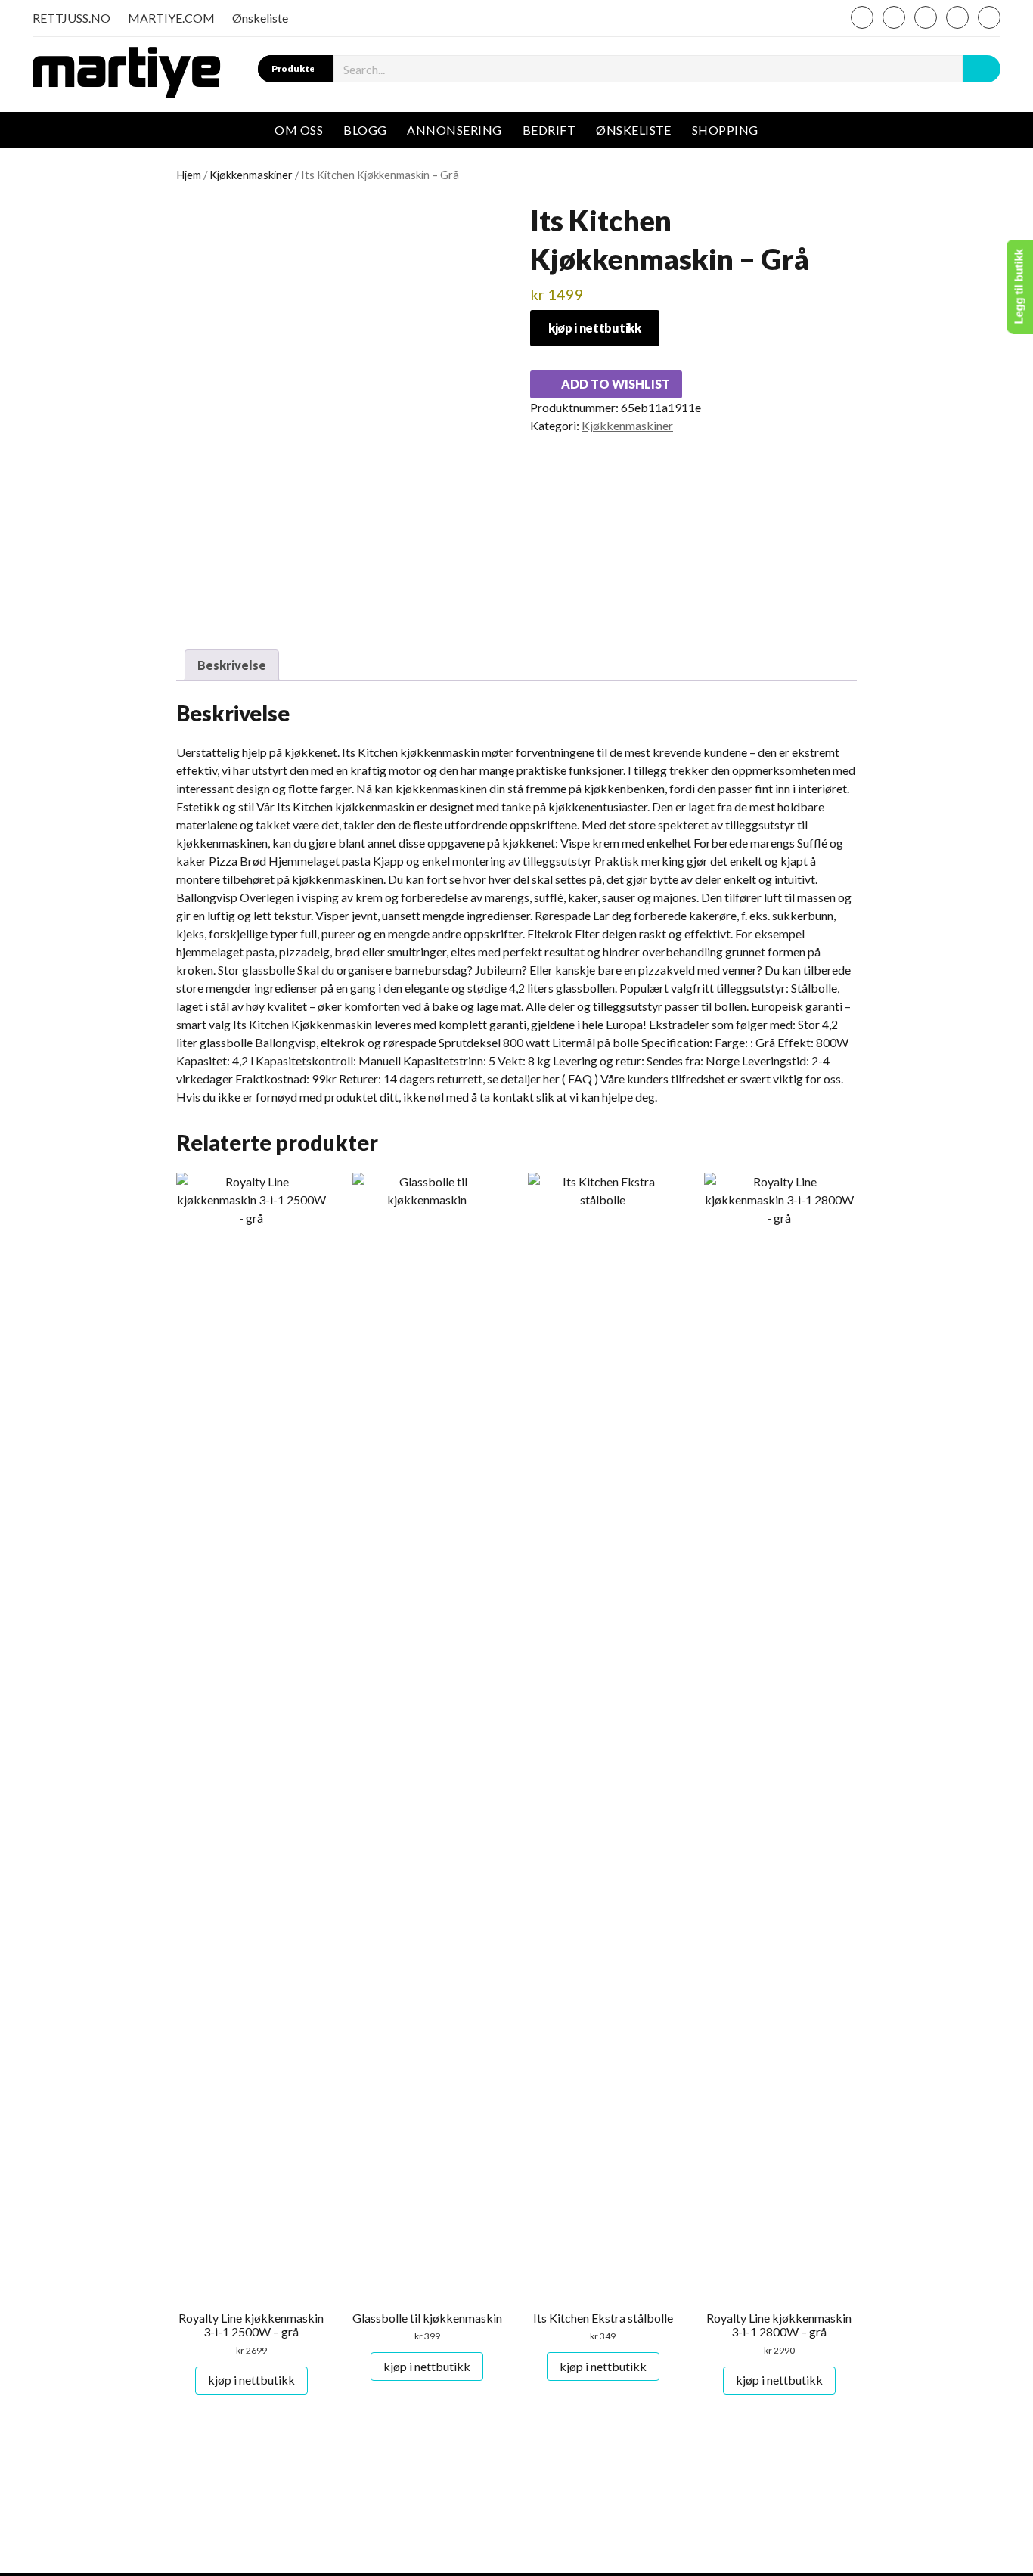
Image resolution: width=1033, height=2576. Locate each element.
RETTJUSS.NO (71, 18)
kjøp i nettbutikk (595, 328)
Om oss (299, 130)
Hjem (189, 175)
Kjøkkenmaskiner (251, 175)
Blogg (365, 130)
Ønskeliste (260, 18)
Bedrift (549, 130)
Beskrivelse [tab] (232, 665)
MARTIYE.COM (171, 18)
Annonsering (454, 130)
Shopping (725, 130)
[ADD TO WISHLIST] (189, 1189)
